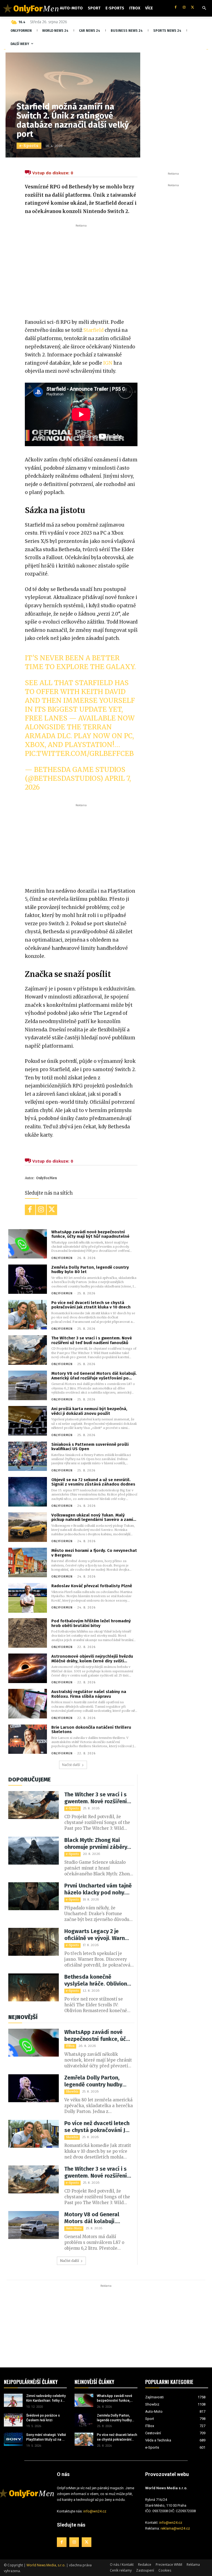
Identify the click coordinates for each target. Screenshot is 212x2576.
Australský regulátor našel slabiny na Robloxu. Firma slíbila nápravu (89, 1694)
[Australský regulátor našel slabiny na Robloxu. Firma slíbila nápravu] (28, 1704)
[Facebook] (175, 8)
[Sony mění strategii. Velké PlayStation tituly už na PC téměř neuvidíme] (13, 2439)
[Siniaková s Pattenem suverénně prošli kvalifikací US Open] (28, 1456)
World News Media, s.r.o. (46, 2565)
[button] (204, 8)
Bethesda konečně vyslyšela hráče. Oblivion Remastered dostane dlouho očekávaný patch (96, 1980)
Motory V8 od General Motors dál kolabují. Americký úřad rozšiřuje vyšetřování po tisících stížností (94, 1376)
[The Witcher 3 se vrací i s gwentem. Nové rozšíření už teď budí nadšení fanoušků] (28, 1350)
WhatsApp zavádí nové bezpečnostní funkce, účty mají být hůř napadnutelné (90, 1234)
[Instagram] (184, 8)
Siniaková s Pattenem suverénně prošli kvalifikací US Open (90, 1447)
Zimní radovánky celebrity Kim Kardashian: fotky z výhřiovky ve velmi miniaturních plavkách (46, 2398)
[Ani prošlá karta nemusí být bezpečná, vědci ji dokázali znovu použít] (28, 1421)
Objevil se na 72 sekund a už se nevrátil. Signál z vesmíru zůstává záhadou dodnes (93, 1482)
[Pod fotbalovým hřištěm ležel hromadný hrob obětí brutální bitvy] (28, 1633)
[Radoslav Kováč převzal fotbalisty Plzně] (28, 1598)
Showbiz (72, 2092)
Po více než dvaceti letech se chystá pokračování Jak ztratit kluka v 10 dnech (91, 1305)
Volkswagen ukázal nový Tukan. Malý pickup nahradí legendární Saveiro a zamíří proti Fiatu (94, 1517)
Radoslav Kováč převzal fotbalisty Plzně (92, 1586)
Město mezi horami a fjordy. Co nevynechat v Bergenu (94, 1553)
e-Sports (29, 146)
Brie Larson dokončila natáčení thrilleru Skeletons (91, 1730)
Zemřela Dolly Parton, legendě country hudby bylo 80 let (90, 1270)
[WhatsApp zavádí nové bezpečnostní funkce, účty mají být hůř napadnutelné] (28, 1244)
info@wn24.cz (95, 2511)
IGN (108, 363)
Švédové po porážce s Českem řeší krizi (43, 2418)
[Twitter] (193, 8)
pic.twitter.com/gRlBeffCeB (79, 754)
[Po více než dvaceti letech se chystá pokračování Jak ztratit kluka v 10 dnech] (28, 1315)
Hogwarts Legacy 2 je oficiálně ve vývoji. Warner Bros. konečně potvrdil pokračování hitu (97, 1935)
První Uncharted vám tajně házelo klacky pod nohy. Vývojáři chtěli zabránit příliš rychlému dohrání (98, 1889)
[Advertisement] (81, 270)
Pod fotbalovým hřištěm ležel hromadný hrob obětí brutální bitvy (91, 1623)
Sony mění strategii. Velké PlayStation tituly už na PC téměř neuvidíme (46, 2437)
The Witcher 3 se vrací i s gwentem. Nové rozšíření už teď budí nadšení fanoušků (92, 1340)
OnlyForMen (47, 1178)
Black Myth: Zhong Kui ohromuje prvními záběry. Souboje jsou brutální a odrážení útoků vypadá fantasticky (96, 1844)
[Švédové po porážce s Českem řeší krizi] (13, 2420)
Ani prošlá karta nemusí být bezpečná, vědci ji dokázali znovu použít (89, 1411)
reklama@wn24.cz (175, 2528)
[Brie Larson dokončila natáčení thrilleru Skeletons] (28, 1739)
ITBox (70, 2046)
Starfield (93, 330)
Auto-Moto (74, 2228)
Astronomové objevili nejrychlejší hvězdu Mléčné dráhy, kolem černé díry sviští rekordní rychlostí (92, 1659)
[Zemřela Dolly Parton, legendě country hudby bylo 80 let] (28, 1279)
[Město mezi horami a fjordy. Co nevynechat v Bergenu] (28, 1562)
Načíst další (71, 1765)
